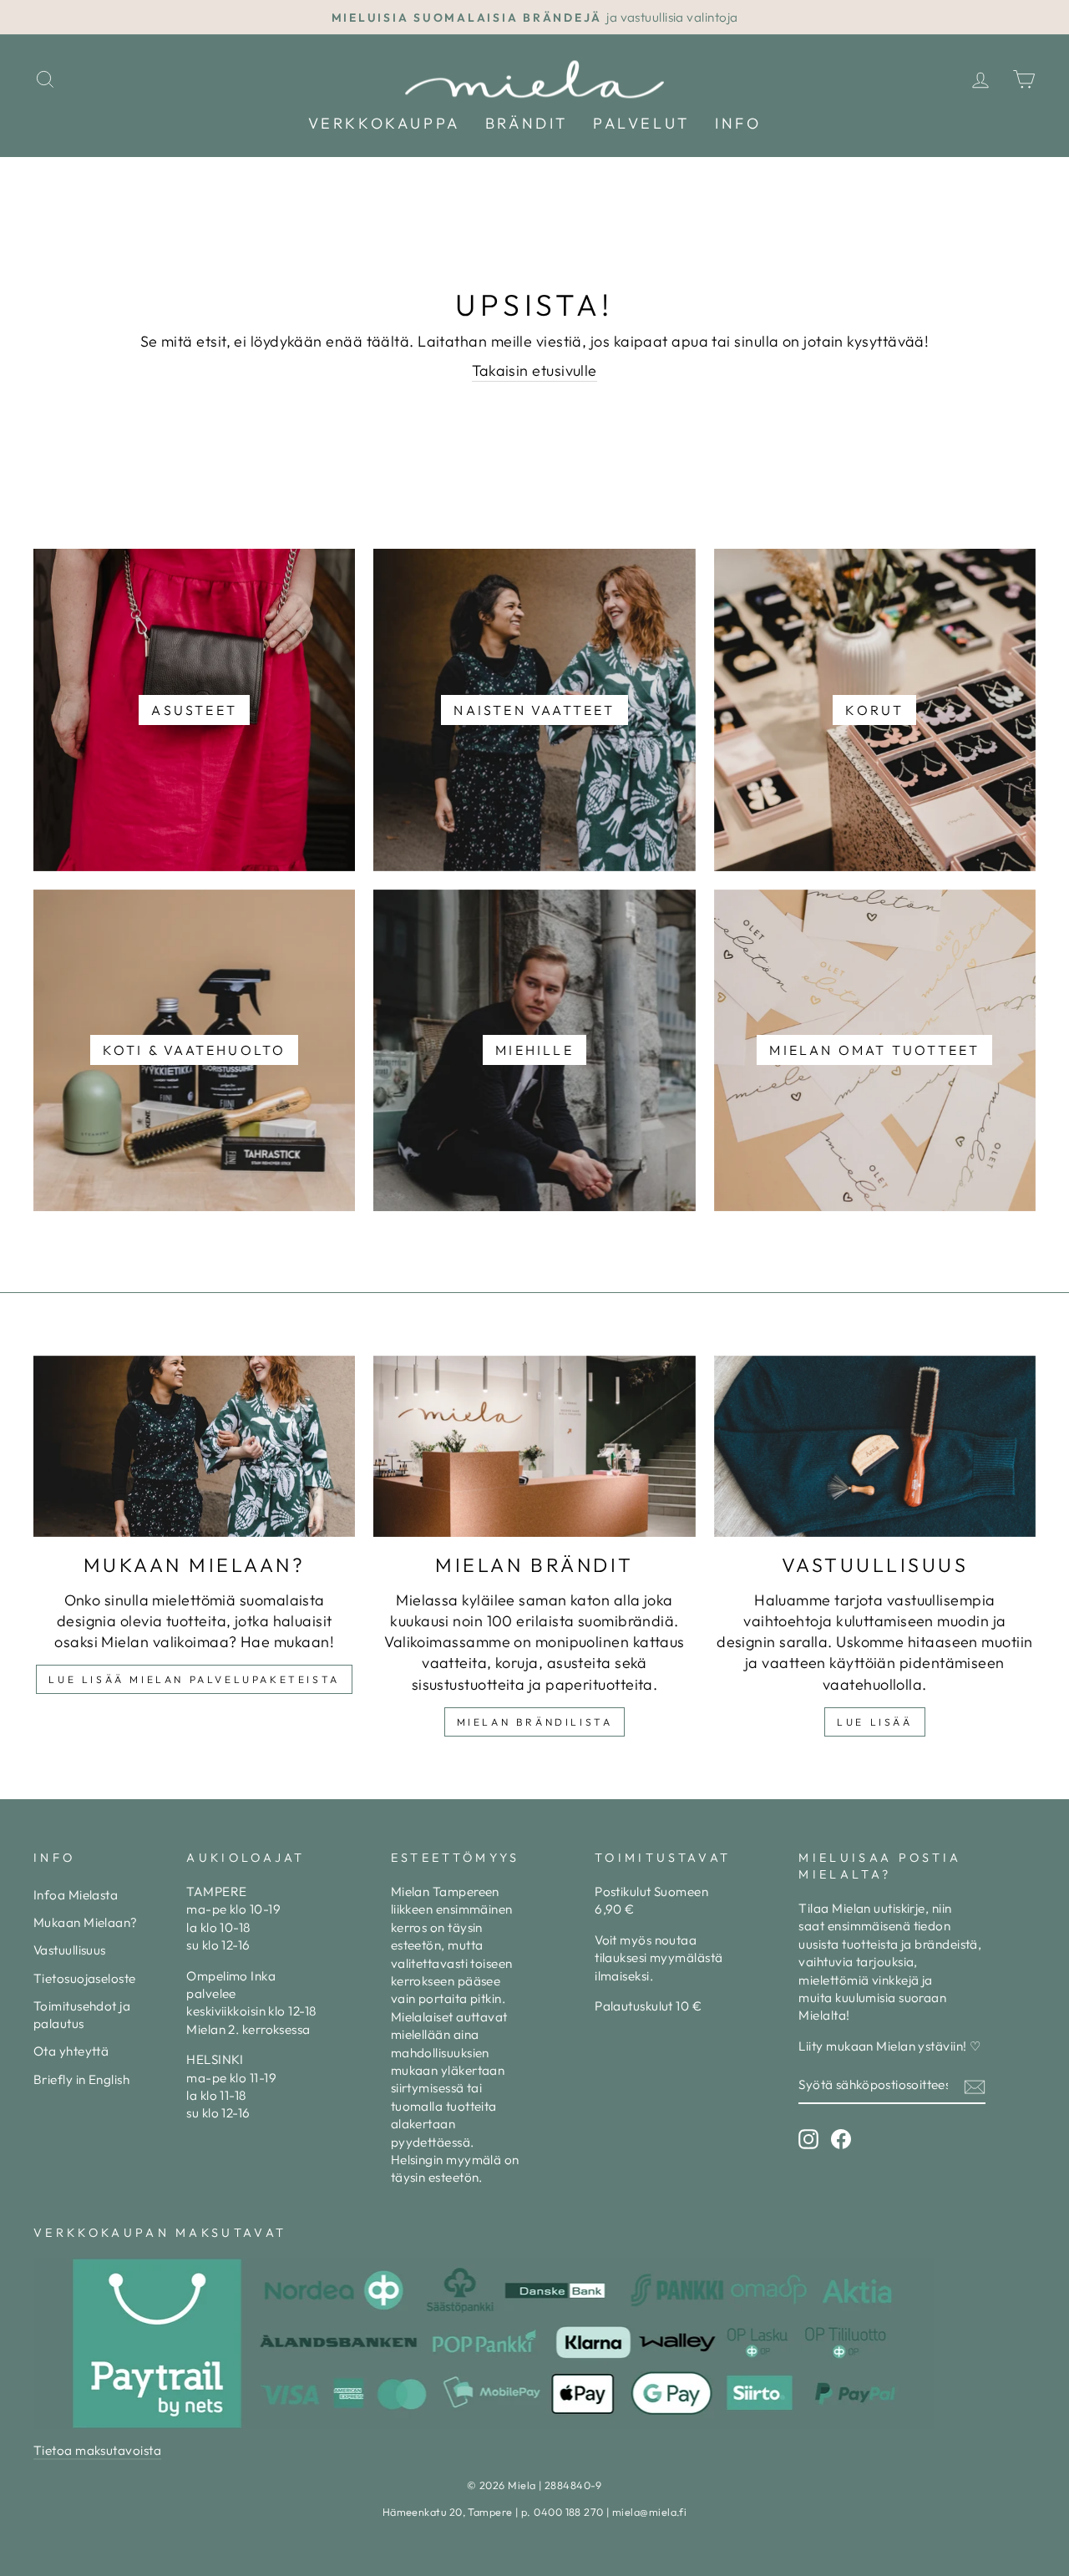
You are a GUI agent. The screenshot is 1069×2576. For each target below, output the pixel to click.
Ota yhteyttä (71, 2051)
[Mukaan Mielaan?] (194, 1446)
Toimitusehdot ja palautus (82, 2015)
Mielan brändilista (535, 1722)
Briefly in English (81, 2079)
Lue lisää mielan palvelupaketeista (194, 1679)
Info (738, 123)
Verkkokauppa (384, 123)
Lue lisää (874, 1722)
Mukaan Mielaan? (86, 1922)
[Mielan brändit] (534, 1446)
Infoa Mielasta (76, 1895)
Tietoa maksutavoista (97, 2450)
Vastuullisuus (70, 1950)
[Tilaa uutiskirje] (975, 2086)
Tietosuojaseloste (85, 1978)
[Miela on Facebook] (841, 2139)
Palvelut (641, 123)
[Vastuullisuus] (875, 1446)
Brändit (527, 123)
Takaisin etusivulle (534, 370)
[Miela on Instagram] (808, 2139)
